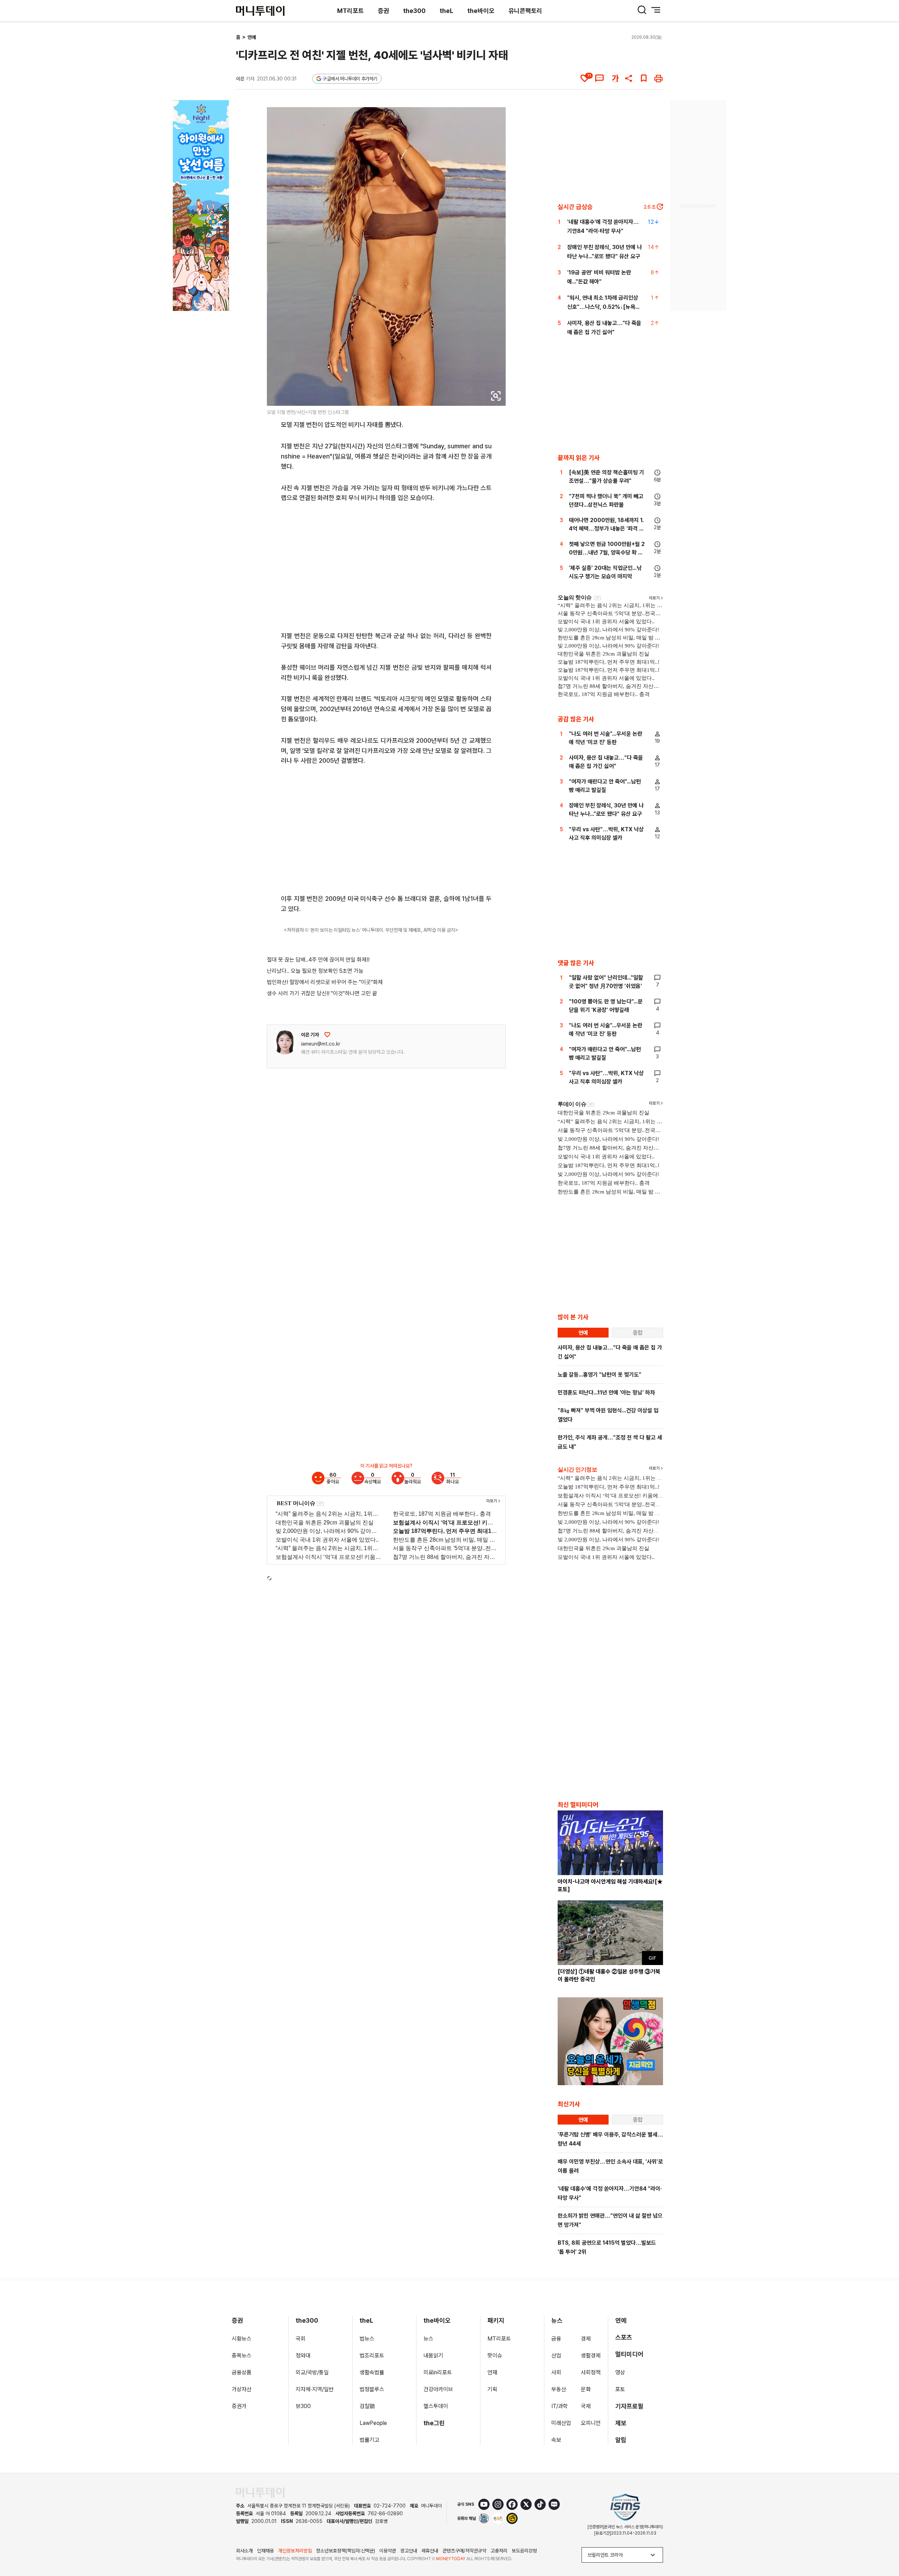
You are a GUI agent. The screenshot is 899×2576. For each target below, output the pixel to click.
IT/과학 (560, 2406)
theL (447, 11)
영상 (620, 2372)
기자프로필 (629, 2406)
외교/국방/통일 (312, 2372)
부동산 (559, 2389)
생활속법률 (372, 2372)
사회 (556, 2372)
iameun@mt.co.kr (321, 1044)
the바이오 (481, 11)
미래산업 (561, 2423)
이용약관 (388, 2551)
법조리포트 (372, 2356)
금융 (556, 2339)
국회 (301, 2339)
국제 (586, 2406)
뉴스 (428, 2339)
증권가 (239, 2406)
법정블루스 (372, 2389)
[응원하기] (327, 1035)
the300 (414, 11)
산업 (556, 2356)
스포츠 (624, 2337)
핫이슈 (495, 2356)
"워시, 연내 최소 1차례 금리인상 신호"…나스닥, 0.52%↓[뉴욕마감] (604, 307)
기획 (492, 2389)
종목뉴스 (242, 2356)
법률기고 (369, 2440)
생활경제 (591, 2356)
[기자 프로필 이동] (285, 1042)
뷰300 (303, 2406)
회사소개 (244, 2551)
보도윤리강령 (524, 2551)
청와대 (303, 2356)
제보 (621, 2423)
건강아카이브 (438, 2389)
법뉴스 (367, 2339)
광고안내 (409, 2551)
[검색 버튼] (642, 10)
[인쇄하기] (658, 78)
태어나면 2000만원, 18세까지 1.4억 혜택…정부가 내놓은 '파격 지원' (606, 529)
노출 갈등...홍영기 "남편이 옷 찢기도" (599, 1375)
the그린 (434, 2423)
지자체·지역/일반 (315, 2389)
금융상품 (242, 2372)
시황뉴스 (242, 2339)
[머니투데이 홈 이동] (260, 2493)
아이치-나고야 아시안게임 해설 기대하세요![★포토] (610, 1885)
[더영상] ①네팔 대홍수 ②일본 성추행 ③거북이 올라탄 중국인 (609, 1975)
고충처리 (499, 2551)
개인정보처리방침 (295, 2551)
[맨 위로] (884, 2546)
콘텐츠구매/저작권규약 (464, 2551)
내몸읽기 (433, 2356)
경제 (586, 2339)
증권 (383, 11)
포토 (620, 2389)
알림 (621, 2440)
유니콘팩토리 (525, 11)
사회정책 (591, 2372)
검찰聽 (367, 2406)
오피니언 (591, 2423)
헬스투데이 (436, 2406)
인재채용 (265, 2551)
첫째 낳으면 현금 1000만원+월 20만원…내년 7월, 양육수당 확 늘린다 (607, 552)
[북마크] (644, 78)
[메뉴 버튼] (656, 10)
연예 (252, 37)
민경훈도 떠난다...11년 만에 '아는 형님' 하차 (606, 1393)
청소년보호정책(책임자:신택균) (346, 2551)
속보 (556, 2440)
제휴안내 (430, 2551)
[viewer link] (496, 396)
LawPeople (373, 2423)
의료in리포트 (438, 2372)
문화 (586, 2389)
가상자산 (242, 2389)
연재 (492, 2372)
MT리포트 (350, 11)
